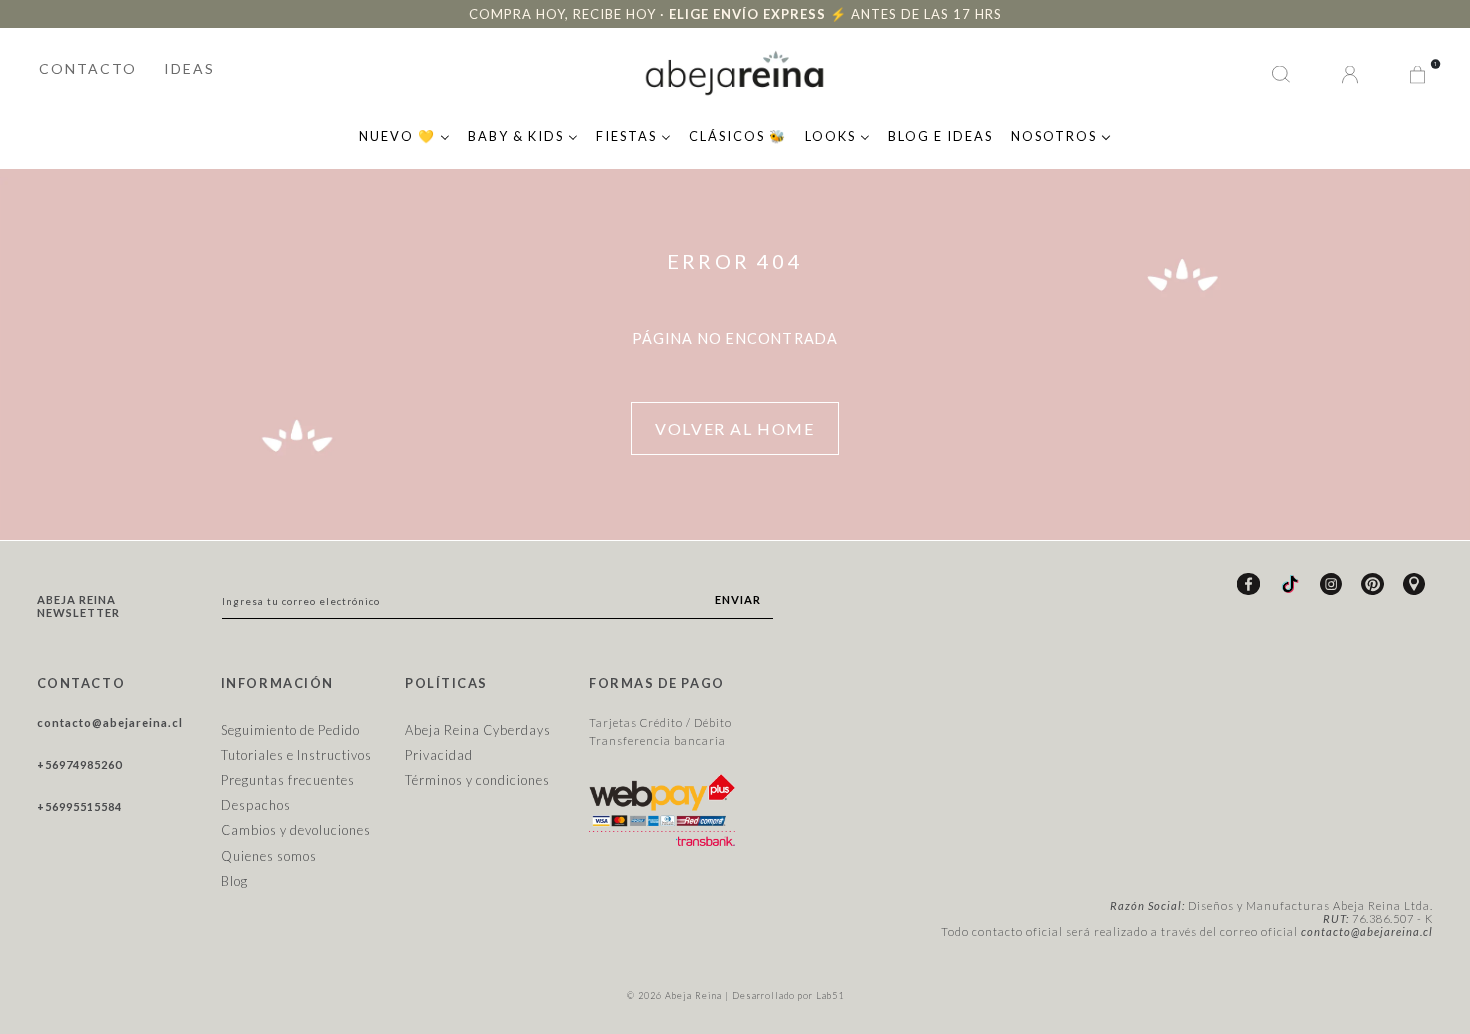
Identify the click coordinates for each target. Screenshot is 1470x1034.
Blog (234, 881)
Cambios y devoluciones (296, 830)
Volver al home (734, 428)
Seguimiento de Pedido (290, 730)
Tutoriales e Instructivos (296, 755)
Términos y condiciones (477, 780)
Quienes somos (269, 856)
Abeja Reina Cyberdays (478, 730)
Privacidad (439, 755)
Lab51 (830, 995)
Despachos (256, 805)
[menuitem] (404, 134)
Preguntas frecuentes (288, 780)
